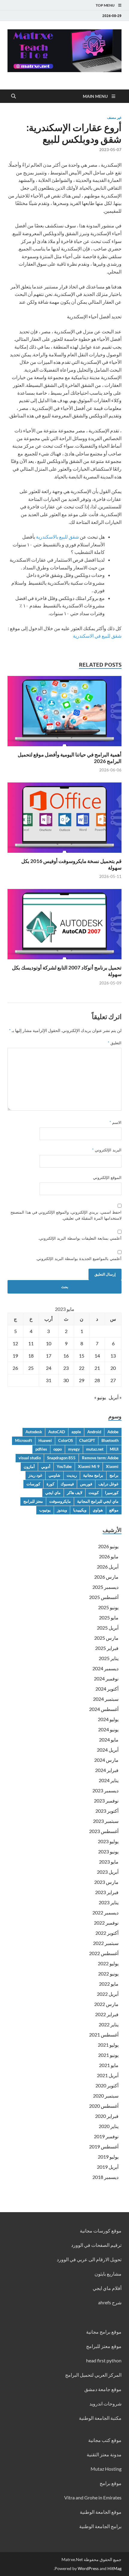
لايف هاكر (75, 1493)
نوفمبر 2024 (106, 1678)
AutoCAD (57, 1432)
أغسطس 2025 (104, 1597)
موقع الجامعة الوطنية (101, 2512)
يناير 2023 (109, 1902)
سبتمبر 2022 (106, 1943)
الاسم (115, 1122)
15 (82, 1356)
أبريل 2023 (108, 1872)
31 (49, 1380)
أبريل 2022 (108, 1994)
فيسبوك (67, 1484)
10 (49, 1343)
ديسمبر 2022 (105, 1912)
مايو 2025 (109, 1617)
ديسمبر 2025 (105, 1587)
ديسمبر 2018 (105, 2177)
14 (97, 1356)
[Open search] (13, 96)
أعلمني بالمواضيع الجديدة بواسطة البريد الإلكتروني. (79, 1259)
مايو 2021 (109, 2065)
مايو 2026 (109, 1556)
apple (76, 1432)
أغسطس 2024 (104, 1709)
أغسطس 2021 (104, 2035)
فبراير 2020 (107, 2116)
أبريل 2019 (108, 2167)
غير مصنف (114, 118)
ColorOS (66, 1440)
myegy (74, 1449)
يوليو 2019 (108, 2157)
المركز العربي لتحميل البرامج (93, 2375)
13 (113, 1356)
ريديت (72, 1475)
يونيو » (100, 1397)
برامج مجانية (93, 1475)
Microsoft (24, 1440)
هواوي (98, 1510)
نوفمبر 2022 (106, 1923)
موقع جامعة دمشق (103, 2389)
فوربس (86, 1484)
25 (31, 1368)
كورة (50, 1484)
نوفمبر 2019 (106, 2136)
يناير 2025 (109, 1658)
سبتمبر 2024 (106, 1699)
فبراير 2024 (107, 1770)
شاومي (54, 1475)
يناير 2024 (109, 1780)
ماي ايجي (53, 1493)
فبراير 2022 (107, 2014)
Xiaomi (112, 1466)
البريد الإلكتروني (107, 1150)
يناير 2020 (109, 2126)
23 (66, 1368)
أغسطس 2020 (104, 2106)
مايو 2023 (109, 1862)
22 (82, 1368)
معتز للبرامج (33, 1501)
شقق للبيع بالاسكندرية (57, 537)
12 (15, 1343)
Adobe (113, 1432)
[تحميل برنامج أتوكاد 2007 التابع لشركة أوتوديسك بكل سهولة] (64, 926)
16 (66, 1356)
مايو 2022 (109, 1984)
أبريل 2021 (108, 2075)
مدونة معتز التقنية (104, 2454)
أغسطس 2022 (104, 1953)
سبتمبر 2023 (106, 1821)
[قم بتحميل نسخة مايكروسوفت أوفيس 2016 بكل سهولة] (64, 819)
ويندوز (62, 1510)
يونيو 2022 (108, 1974)
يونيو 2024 (108, 1729)
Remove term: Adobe (100, 1458)
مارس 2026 (106, 1577)
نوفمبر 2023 (106, 1801)
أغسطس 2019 (104, 2146)
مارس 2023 (106, 1882)
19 (15, 1356)
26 (15, 1368)
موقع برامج (111, 2483)
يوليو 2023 (108, 1841)
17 (49, 1356)
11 (31, 1343)
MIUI (114, 1449)
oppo (58, 1449)
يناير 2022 (109, 2024)
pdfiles (41, 1449)
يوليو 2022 (108, 1963)
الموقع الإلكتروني (107, 1177)
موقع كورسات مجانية (101, 2231)
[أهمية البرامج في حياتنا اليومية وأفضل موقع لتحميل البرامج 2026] (64, 713)
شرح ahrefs (110, 2302)
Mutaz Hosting (106, 2469)
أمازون (29, 1466)
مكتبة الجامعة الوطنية (100, 2418)
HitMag (114, 2568)
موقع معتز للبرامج (104, 2346)
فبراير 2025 (107, 1648)
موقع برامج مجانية (104, 2332)
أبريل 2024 (108, 1750)
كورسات (33, 1484)
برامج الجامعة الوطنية (100, 2526)
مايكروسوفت (60, 1501)
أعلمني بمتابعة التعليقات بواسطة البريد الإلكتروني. (80, 1238)
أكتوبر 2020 (107, 2085)
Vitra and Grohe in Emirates (93, 2497)
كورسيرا (112, 1493)
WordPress (88, 2568)
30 (66, 1380)
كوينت (94, 1493)
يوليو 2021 (108, 2045)
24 (49, 1368)
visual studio (30, 1458)
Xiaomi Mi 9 (89, 1466)
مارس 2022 (106, 2004)
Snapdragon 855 (61, 1458)
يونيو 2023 (108, 1851)
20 (113, 1368)
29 (82, 1380)
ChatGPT (87, 1440)
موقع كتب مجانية (105, 2440)
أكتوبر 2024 (107, 1689)
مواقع (114, 1510)
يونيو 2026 (108, 1546)
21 (97, 1368)
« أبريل (115, 1397)
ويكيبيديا (80, 1510)
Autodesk (34, 1432)
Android (94, 1432)
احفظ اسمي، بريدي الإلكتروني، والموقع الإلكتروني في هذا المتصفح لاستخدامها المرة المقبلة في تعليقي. (66, 1215)
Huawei (45, 1440)
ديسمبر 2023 (105, 1790)
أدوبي (46, 1466)
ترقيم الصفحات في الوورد (96, 2245)
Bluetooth (110, 1440)
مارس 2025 (106, 1638)
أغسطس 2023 (104, 1831)
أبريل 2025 (108, 1628)
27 (113, 1380)
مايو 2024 (109, 1740)
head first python (104, 2360)
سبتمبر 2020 (106, 2096)
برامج (114, 1475)
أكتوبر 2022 (107, 1933)
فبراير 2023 (107, 1892)
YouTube (64, 1466)
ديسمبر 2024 (105, 1668)
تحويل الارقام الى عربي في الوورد (89, 2259)
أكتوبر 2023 (107, 1811)
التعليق (115, 1043)
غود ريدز (35, 1475)
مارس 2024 (106, 1760)
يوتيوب (45, 1510)
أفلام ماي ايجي (107, 2288)
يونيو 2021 (108, 2055)
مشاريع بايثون (108, 2274)
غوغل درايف (108, 1484)
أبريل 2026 (108, 1567)
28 (97, 1380)
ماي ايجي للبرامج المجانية (98, 1501)
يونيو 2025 (108, 1607)
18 (31, 1356)
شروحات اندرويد (105, 2403)
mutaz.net (95, 1449)
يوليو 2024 (108, 1719)
